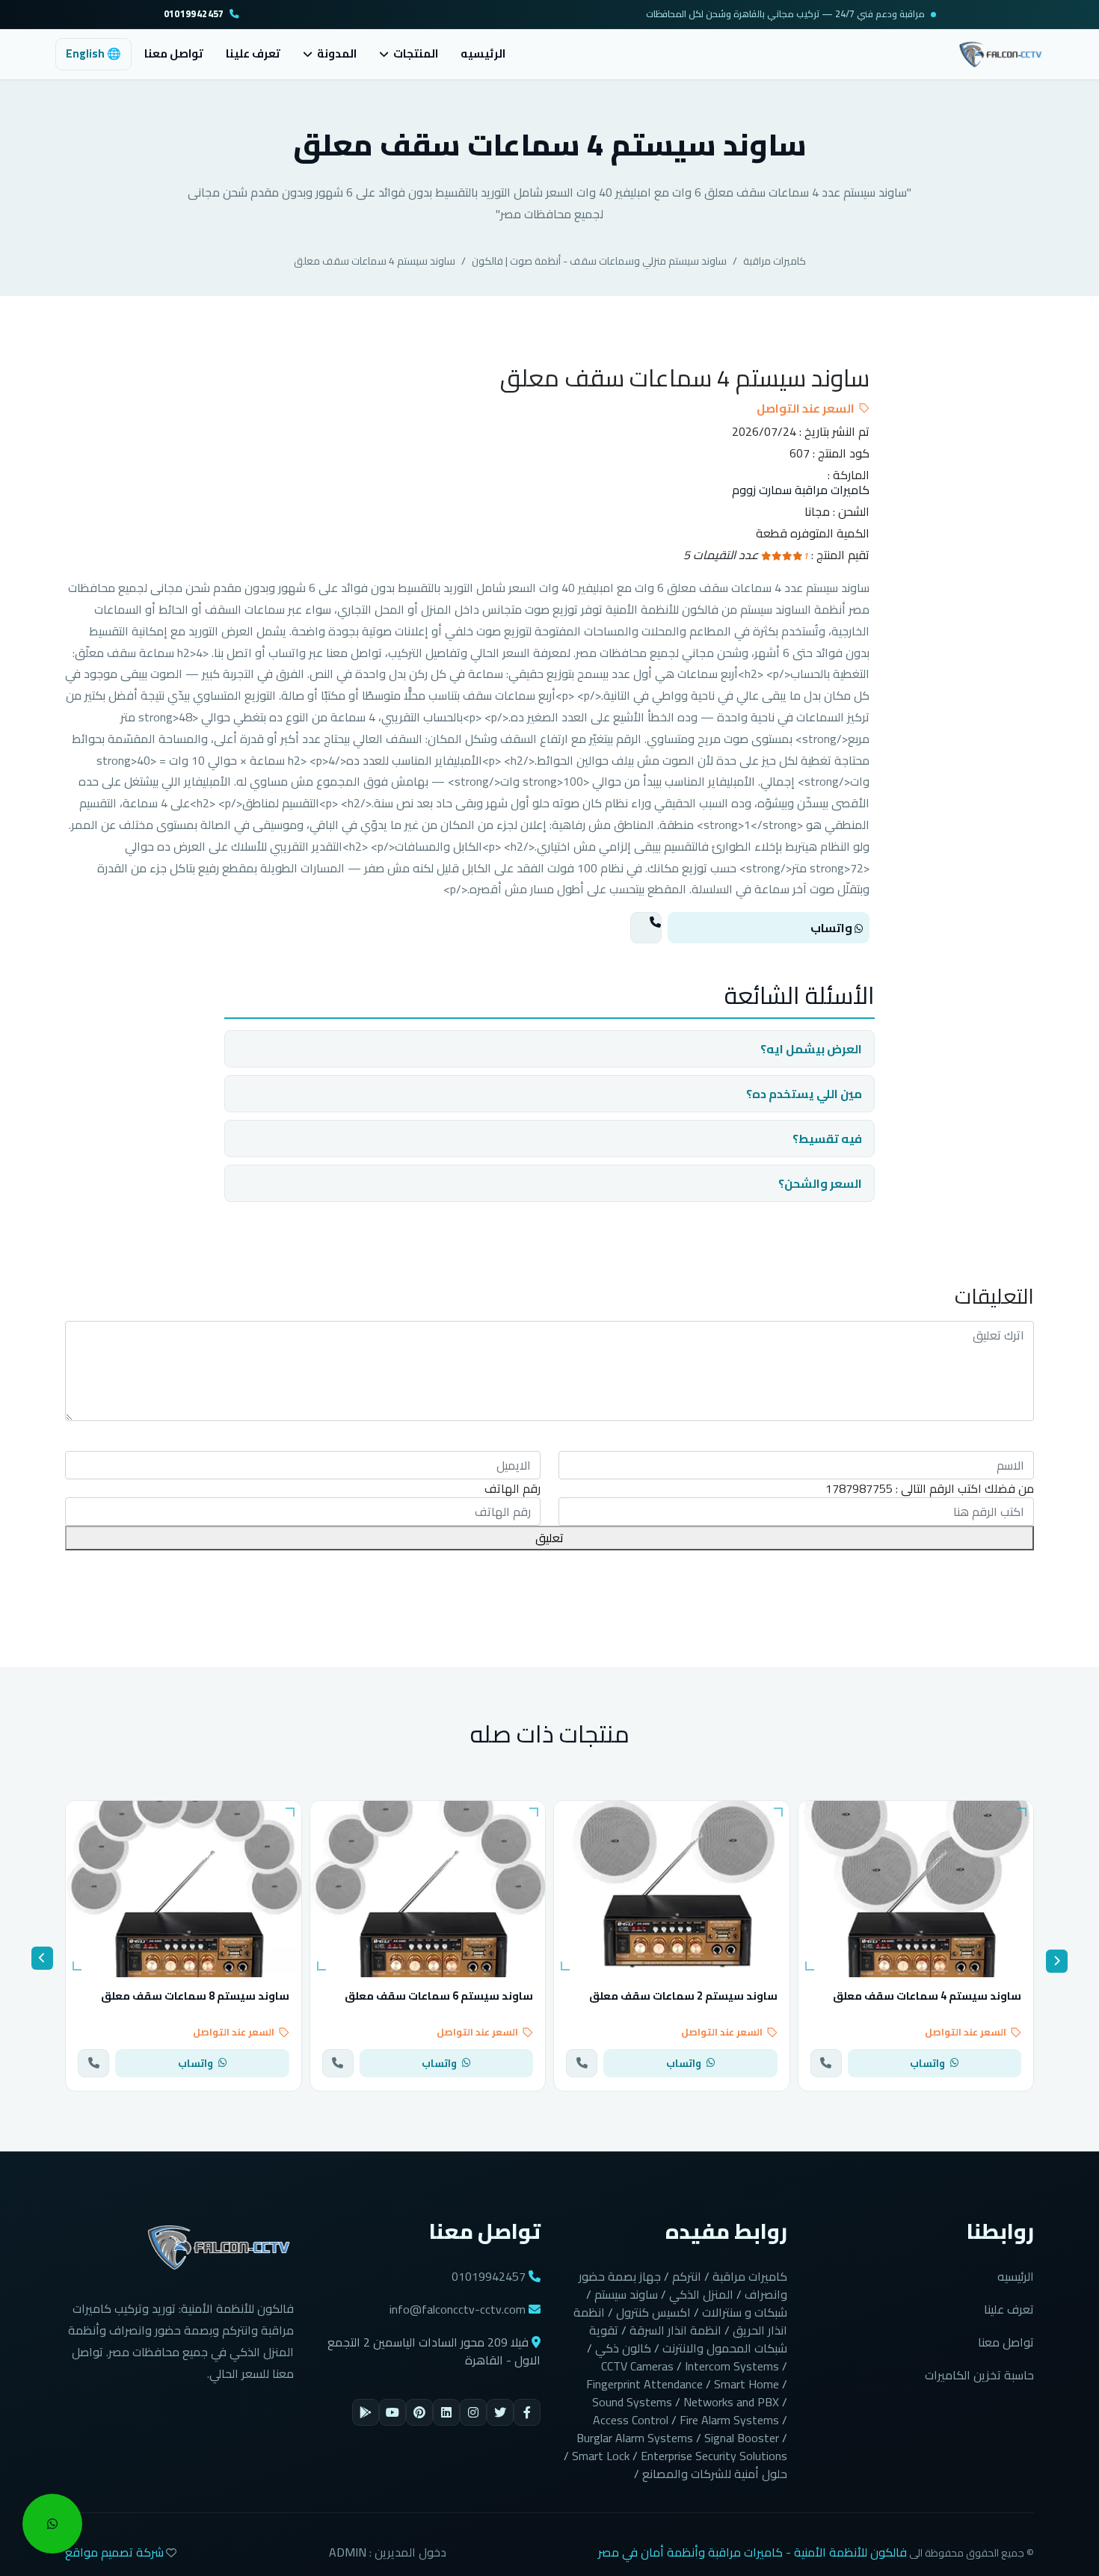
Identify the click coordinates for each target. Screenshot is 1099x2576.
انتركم (687, 2276)
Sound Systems (632, 2402)
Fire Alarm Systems (729, 2420)
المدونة (337, 54)
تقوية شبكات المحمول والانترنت (688, 2339)
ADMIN (348, 2552)
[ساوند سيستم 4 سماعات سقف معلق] (916, 1889)
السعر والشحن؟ (820, 1183)
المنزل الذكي (701, 2294)
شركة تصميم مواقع (114, 2552)
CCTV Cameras (637, 2366)
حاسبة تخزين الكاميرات (979, 2375)
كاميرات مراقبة (775, 261)
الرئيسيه (483, 53)
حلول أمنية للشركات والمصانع (715, 2474)
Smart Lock (601, 2456)
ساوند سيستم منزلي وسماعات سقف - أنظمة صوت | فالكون (599, 261)
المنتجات (416, 54)
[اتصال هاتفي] (646, 928)
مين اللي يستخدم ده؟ (804, 1094)
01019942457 (194, 15)
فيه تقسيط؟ (827, 1138)
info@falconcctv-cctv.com (458, 2309)
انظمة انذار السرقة (675, 2330)
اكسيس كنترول (653, 2312)
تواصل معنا (174, 53)
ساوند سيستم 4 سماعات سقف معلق (375, 261)
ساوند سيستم (626, 2294)
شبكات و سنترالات (745, 2312)
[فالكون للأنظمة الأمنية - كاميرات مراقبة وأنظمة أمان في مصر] (1001, 52)
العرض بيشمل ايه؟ (811, 1049)
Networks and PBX (731, 2402)
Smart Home (746, 2384)
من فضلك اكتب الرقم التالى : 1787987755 (930, 1488)
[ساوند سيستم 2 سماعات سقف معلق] (672, 1889)
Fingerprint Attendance (644, 2384)
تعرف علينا (253, 53)
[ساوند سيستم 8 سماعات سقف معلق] (184, 1889)
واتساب (832, 928)
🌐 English (93, 53)
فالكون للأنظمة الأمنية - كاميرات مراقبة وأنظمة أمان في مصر (752, 2552)
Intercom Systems (732, 2366)
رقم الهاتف (512, 1488)
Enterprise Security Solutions (714, 2456)
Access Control (631, 2420)
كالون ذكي (623, 2348)
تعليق (549, 1538)
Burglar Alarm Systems (635, 2438)
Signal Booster (742, 2438)
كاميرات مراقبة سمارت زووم (801, 490)
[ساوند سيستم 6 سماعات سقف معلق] (428, 1889)
